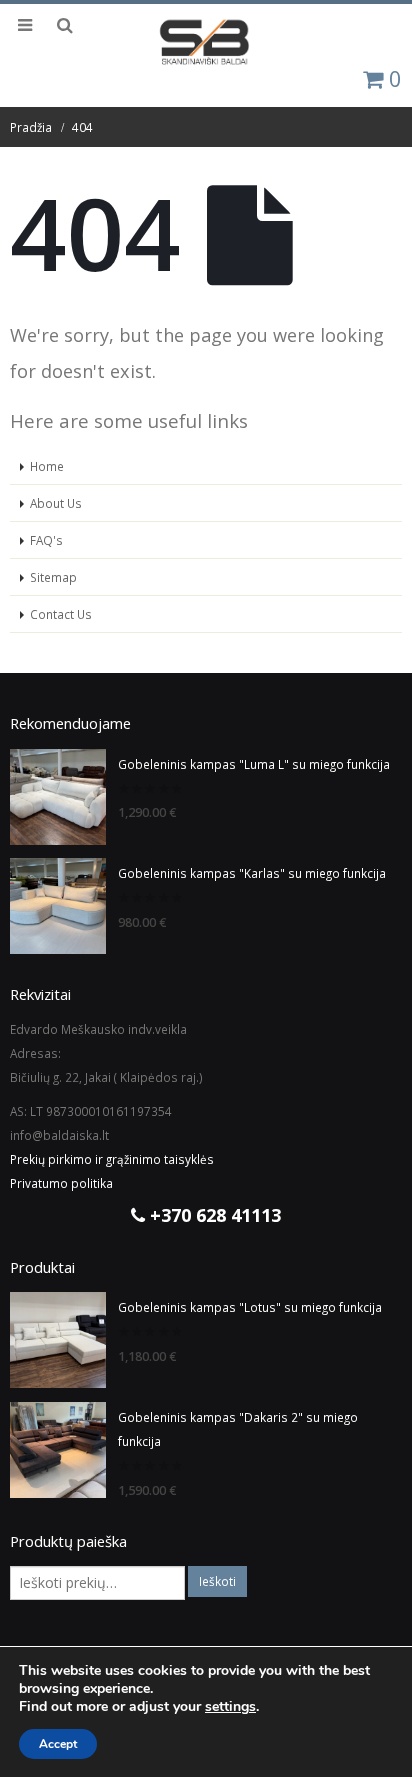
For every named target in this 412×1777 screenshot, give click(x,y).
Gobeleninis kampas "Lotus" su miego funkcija (250, 1307)
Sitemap (53, 577)
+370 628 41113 (213, 1215)
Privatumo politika (61, 1183)
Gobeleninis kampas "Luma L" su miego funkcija (254, 764)
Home (47, 466)
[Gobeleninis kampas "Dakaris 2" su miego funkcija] (58, 1450)
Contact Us (61, 614)
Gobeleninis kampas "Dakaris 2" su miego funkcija (238, 1429)
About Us (56, 503)
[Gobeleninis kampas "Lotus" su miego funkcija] (58, 1340)
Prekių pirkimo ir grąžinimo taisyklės (112, 1159)
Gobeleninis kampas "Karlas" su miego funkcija (252, 873)
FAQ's (46, 540)
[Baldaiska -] (206, 42)
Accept (58, 1744)
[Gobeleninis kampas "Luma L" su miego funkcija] (58, 797)
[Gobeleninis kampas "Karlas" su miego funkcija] (58, 906)
